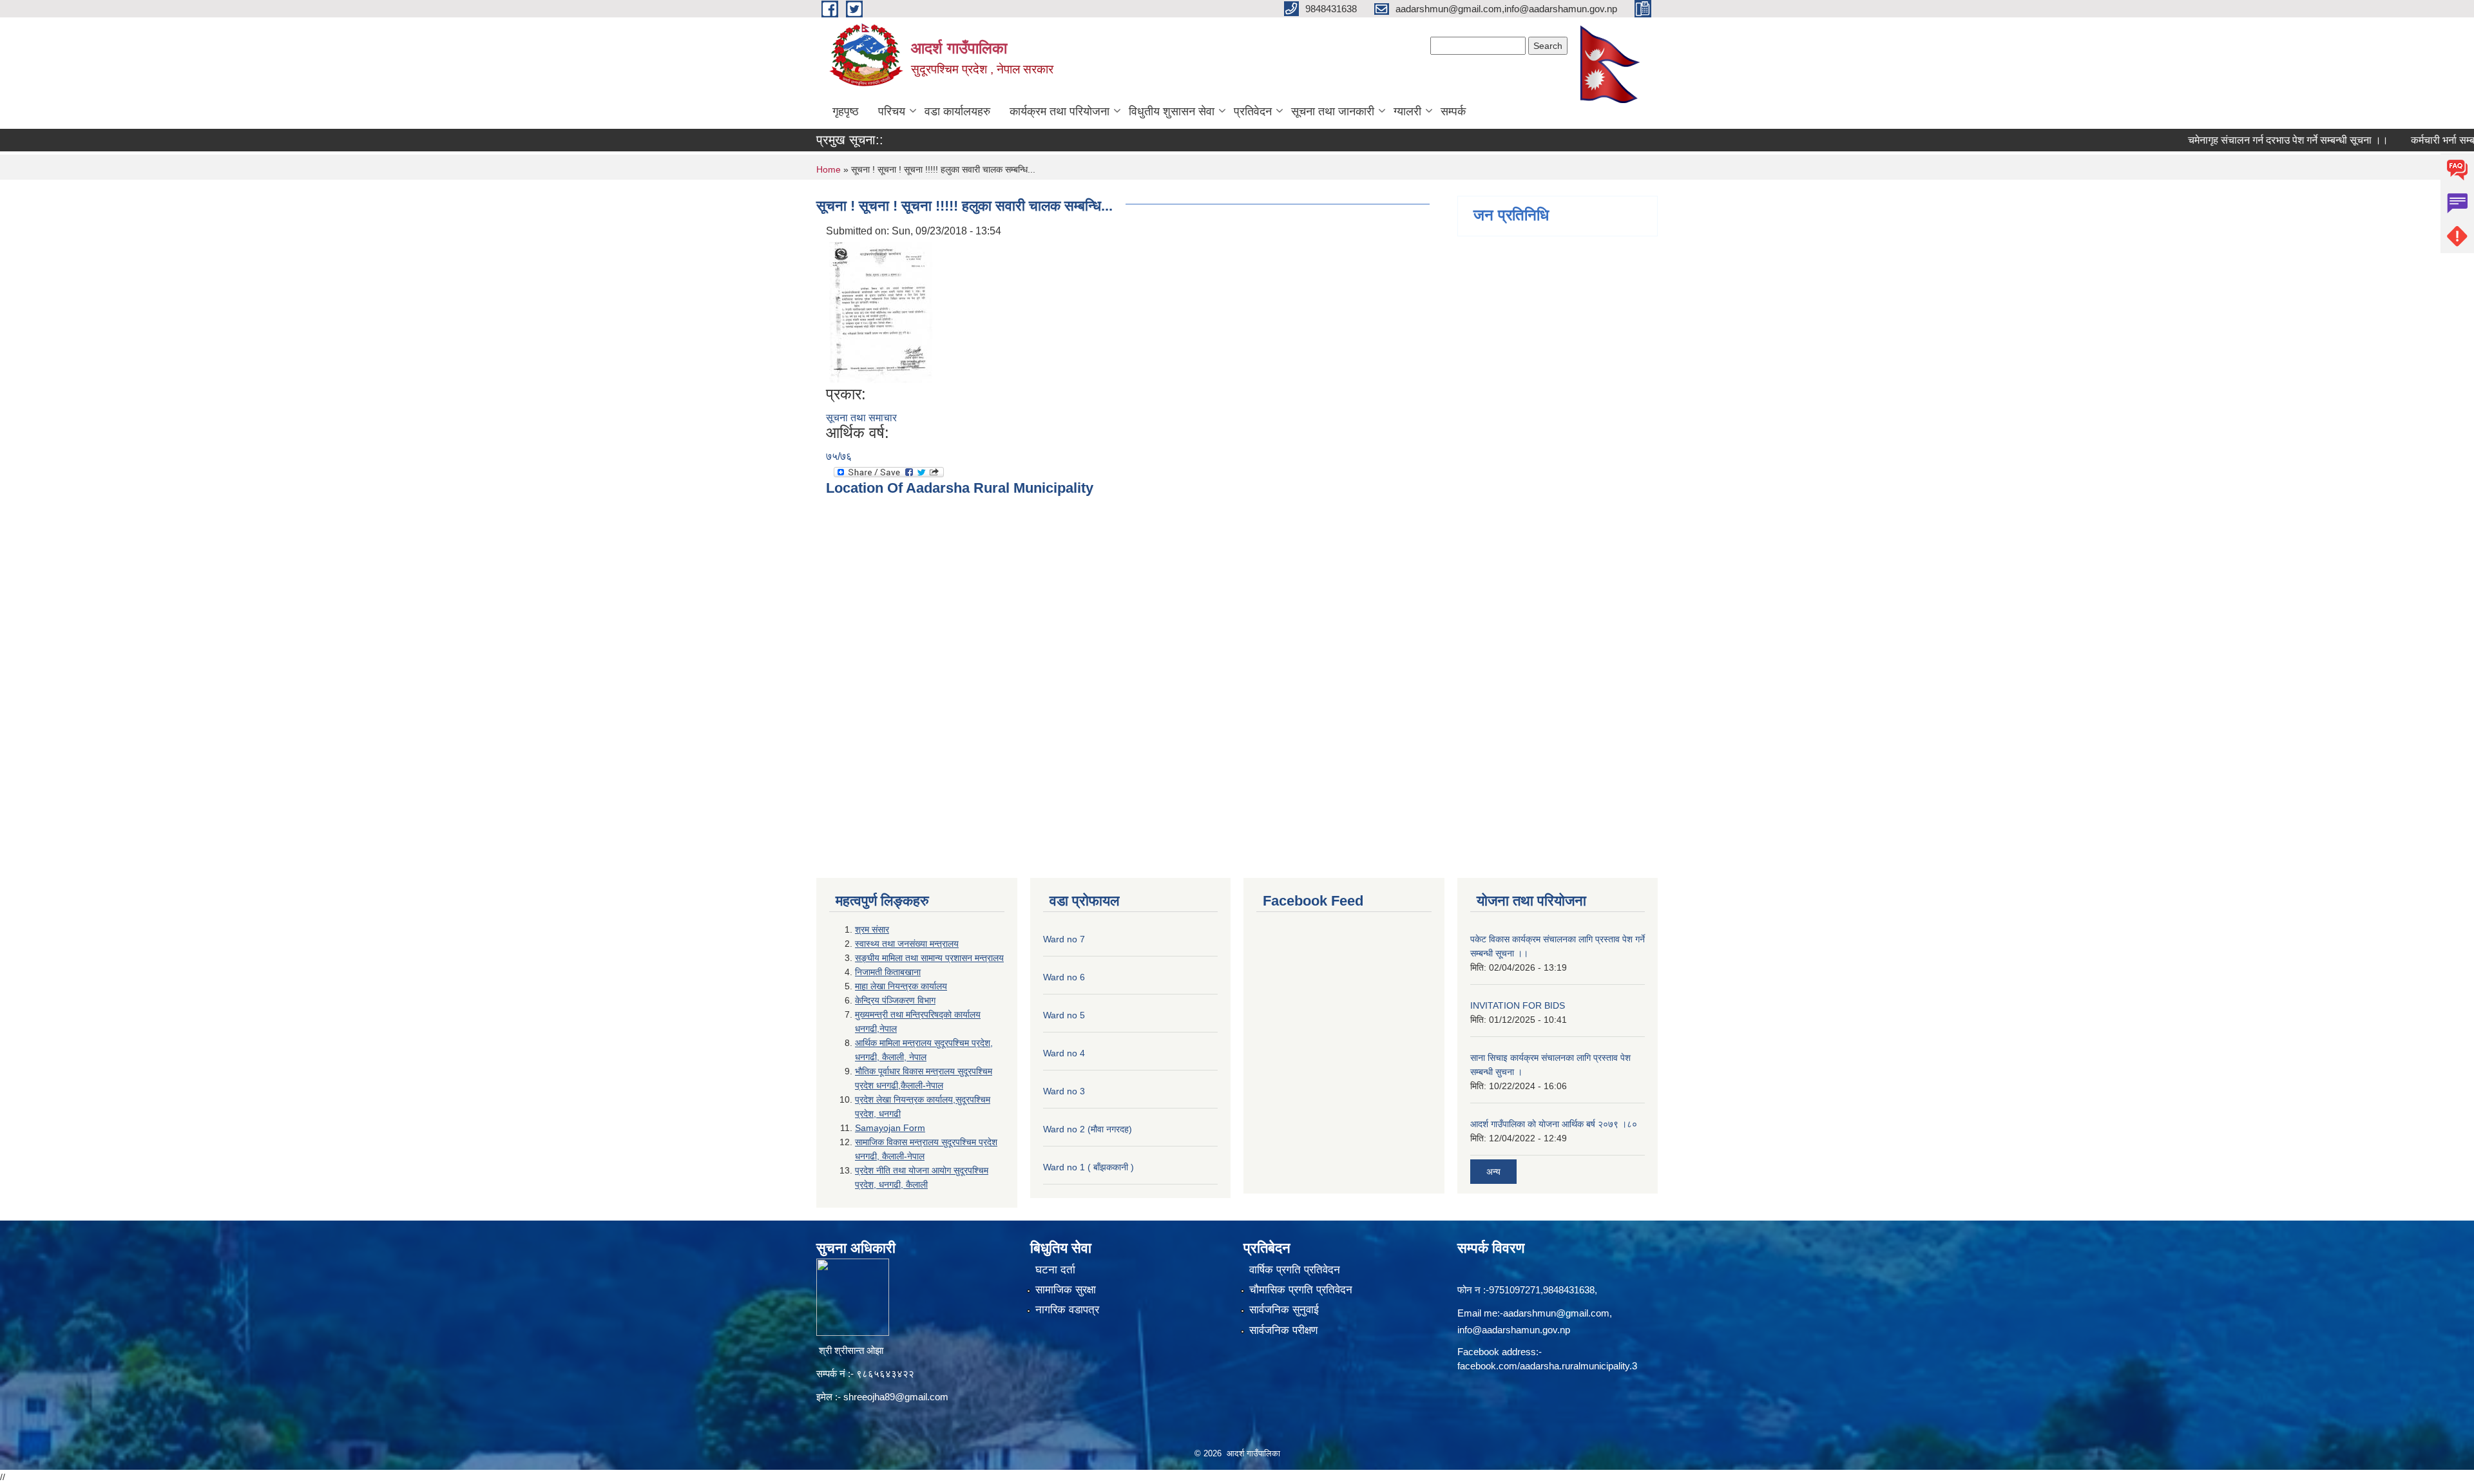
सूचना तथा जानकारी (1333, 111)
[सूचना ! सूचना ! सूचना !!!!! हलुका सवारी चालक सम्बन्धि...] (881, 311)
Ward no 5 (1064, 1015)
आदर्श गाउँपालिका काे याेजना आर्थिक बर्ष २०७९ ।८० (1554, 1124)
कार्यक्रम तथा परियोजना (1060, 111)
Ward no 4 (1064, 1053)
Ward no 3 (1064, 1091)
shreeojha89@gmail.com (896, 1397)
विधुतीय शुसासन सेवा (1172, 111)
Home (829, 169)
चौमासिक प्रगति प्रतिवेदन (1301, 1290)
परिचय (892, 111)
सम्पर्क (1453, 111)
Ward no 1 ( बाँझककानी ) (1088, 1167)
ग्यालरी (1407, 111)
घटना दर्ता (1055, 1270)
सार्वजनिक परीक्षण (1283, 1330)
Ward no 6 (1064, 977)
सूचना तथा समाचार (861, 418)
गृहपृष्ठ (846, 111)
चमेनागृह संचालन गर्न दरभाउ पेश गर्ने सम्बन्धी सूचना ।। (2241, 140)
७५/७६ (839, 456)
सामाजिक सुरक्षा (1066, 1290)
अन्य (1493, 1172)
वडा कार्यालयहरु (957, 111)
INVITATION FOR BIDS (1518, 1005)
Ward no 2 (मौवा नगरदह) (1088, 1129)
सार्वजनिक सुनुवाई (1284, 1310)
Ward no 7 (1064, 939)
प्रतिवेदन (1253, 111)
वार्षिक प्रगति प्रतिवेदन (1295, 1270)
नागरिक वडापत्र (1067, 1310)
